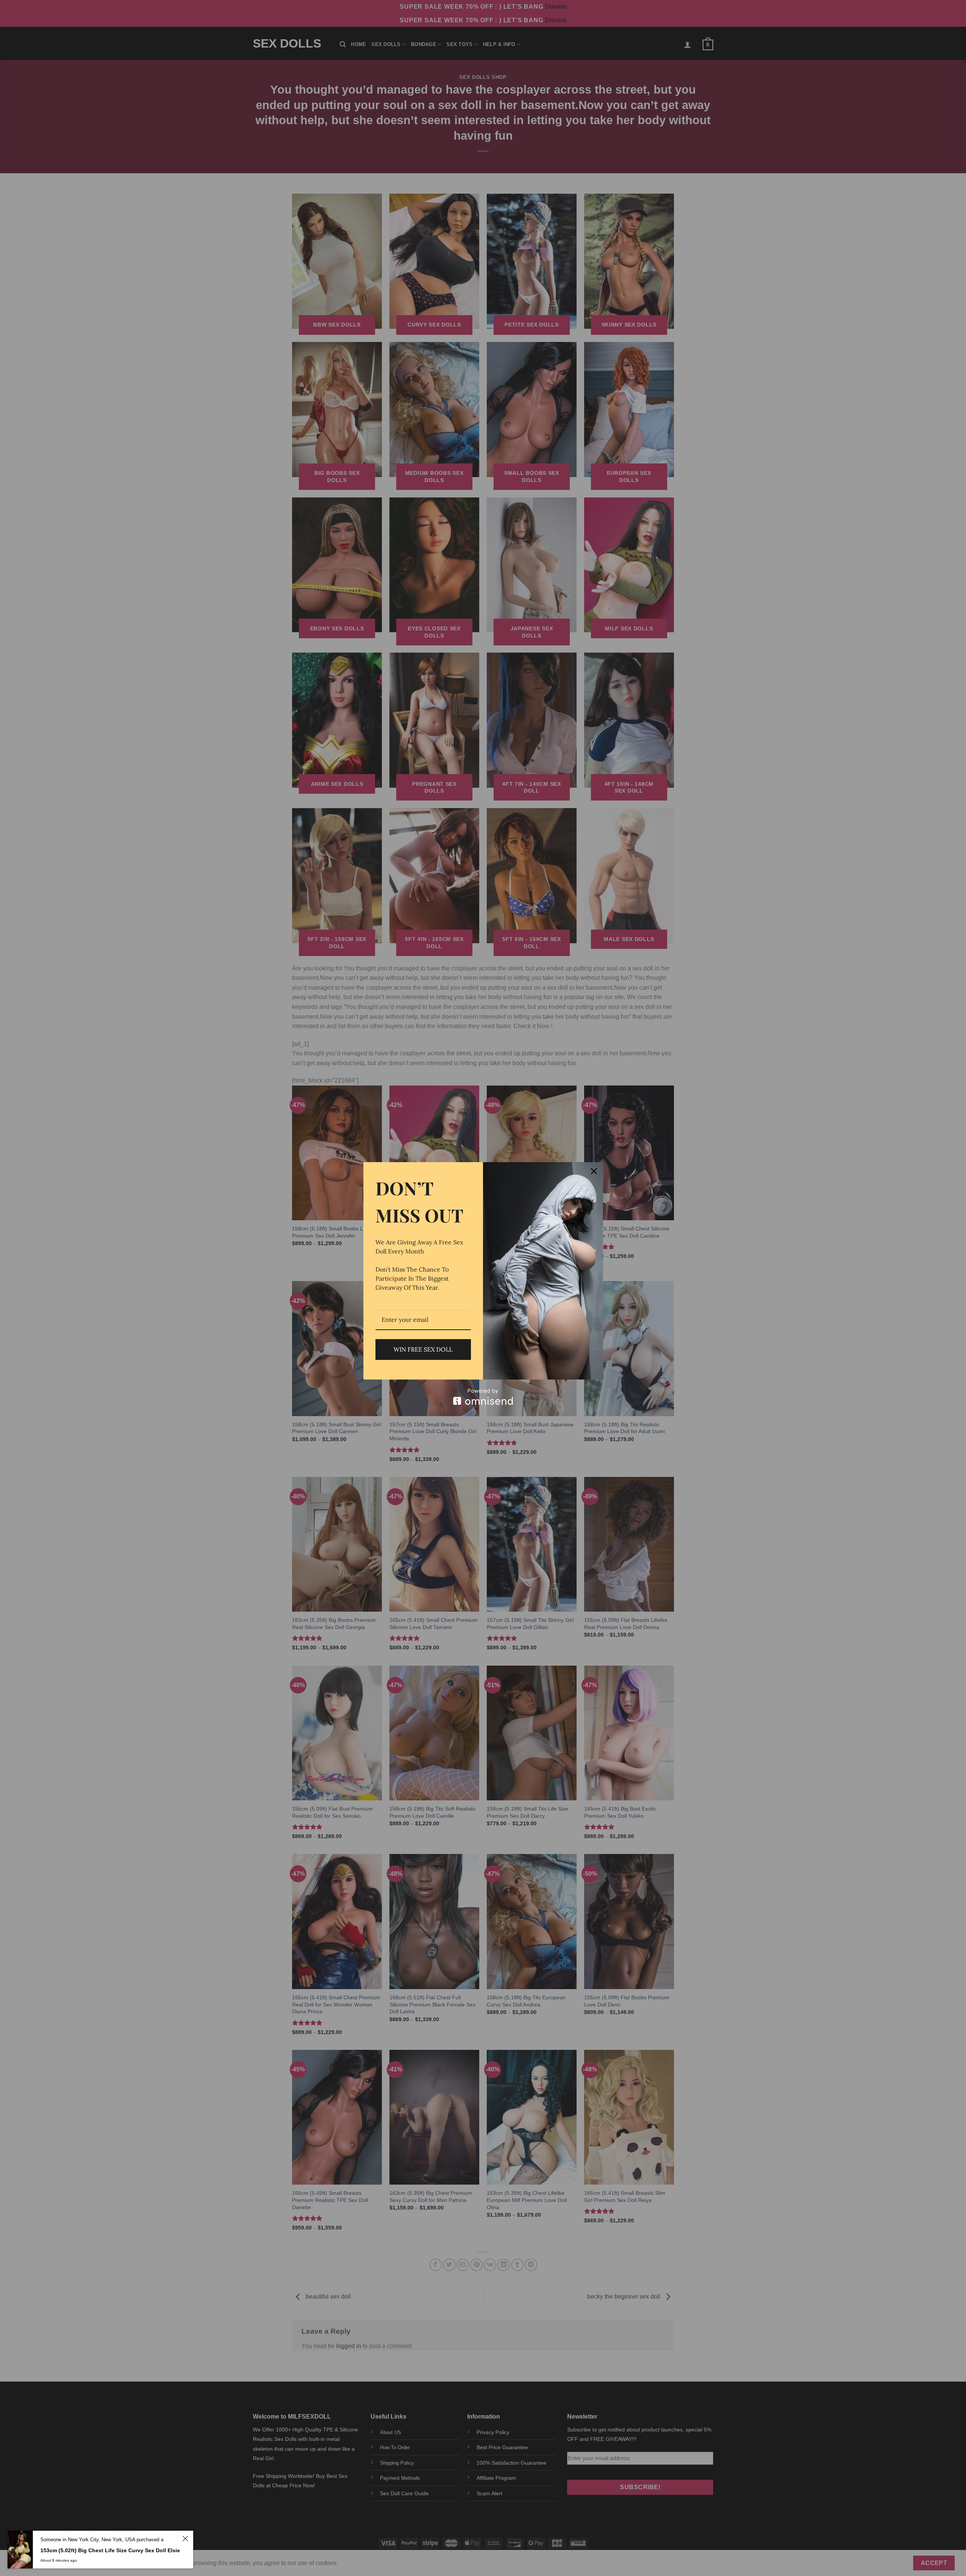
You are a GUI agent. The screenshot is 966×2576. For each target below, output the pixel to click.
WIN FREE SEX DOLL (423, 1349)
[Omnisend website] (483, 1397)
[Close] (594, 1171)
